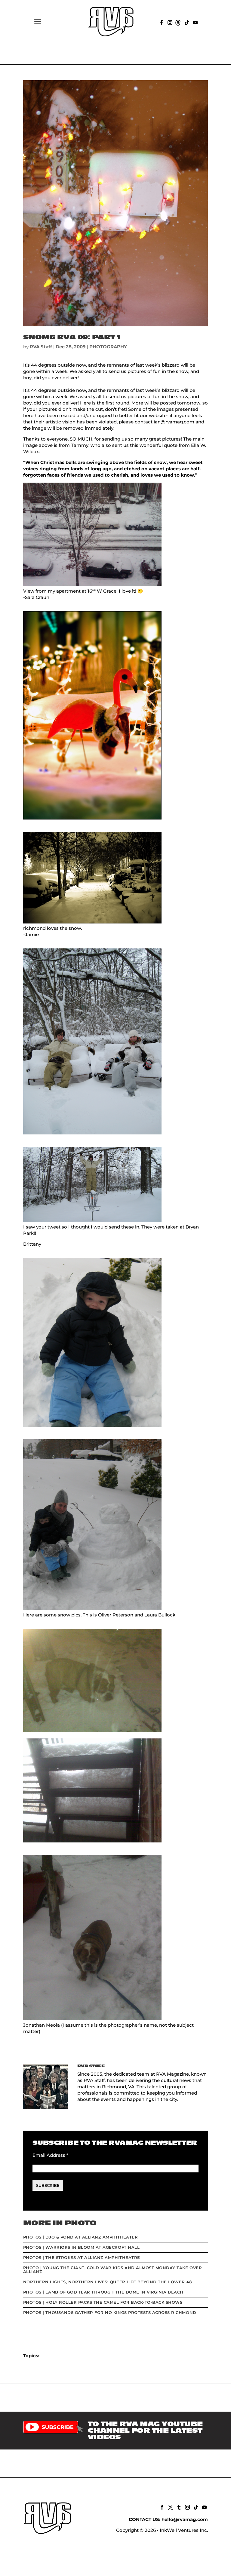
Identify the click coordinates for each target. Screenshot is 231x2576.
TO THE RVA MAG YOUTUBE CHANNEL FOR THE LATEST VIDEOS (145, 2431)
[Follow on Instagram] (169, 22)
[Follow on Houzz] (178, 22)
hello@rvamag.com (185, 2519)
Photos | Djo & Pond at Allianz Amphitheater (80, 2237)
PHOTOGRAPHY (108, 347)
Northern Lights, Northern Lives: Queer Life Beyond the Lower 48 (108, 2282)
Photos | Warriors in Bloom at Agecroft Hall (81, 2247)
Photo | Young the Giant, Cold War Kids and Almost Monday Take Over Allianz (112, 2270)
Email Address (50, 2155)
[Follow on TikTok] (186, 22)
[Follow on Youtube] (195, 22)
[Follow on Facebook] (161, 22)
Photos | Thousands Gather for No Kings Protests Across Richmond (110, 2312)
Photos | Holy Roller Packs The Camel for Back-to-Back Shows (103, 2302)
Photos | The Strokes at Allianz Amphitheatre (82, 2257)
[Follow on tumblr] (178, 2507)
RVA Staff (41, 347)
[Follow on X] (170, 2507)
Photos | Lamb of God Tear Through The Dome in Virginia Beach (103, 2292)
